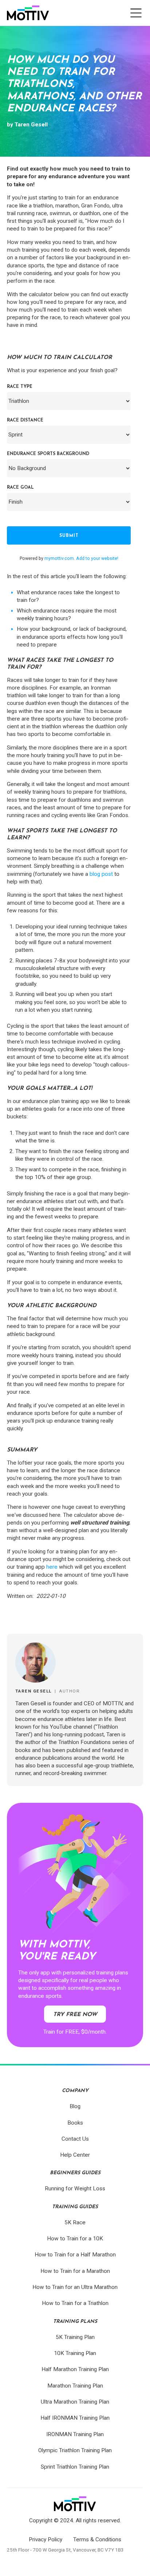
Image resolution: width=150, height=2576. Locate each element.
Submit (69, 536)
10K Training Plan (75, 2353)
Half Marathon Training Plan (75, 2369)
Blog (75, 2106)
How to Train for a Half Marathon (75, 2255)
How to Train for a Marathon (75, 2271)
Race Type (20, 387)
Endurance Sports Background (48, 454)
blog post (101, 874)
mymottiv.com (59, 558)
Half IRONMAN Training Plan (75, 2418)
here (52, 1567)
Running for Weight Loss (75, 2188)
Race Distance (25, 420)
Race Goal (20, 488)
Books (75, 2123)
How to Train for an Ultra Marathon (75, 2287)
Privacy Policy (46, 2539)
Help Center (75, 2155)
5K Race (75, 2222)
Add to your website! (97, 558)
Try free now (75, 2015)
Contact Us (75, 2139)
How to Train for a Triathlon (75, 2303)
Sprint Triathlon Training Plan (75, 2467)
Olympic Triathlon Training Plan (75, 2450)
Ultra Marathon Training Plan (75, 2402)
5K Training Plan (75, 2337)
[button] (136, 13)
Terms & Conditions (97, 2539)
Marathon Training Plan (75, 2386)
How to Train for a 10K (75, 2239)
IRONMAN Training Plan (75, 2434)
